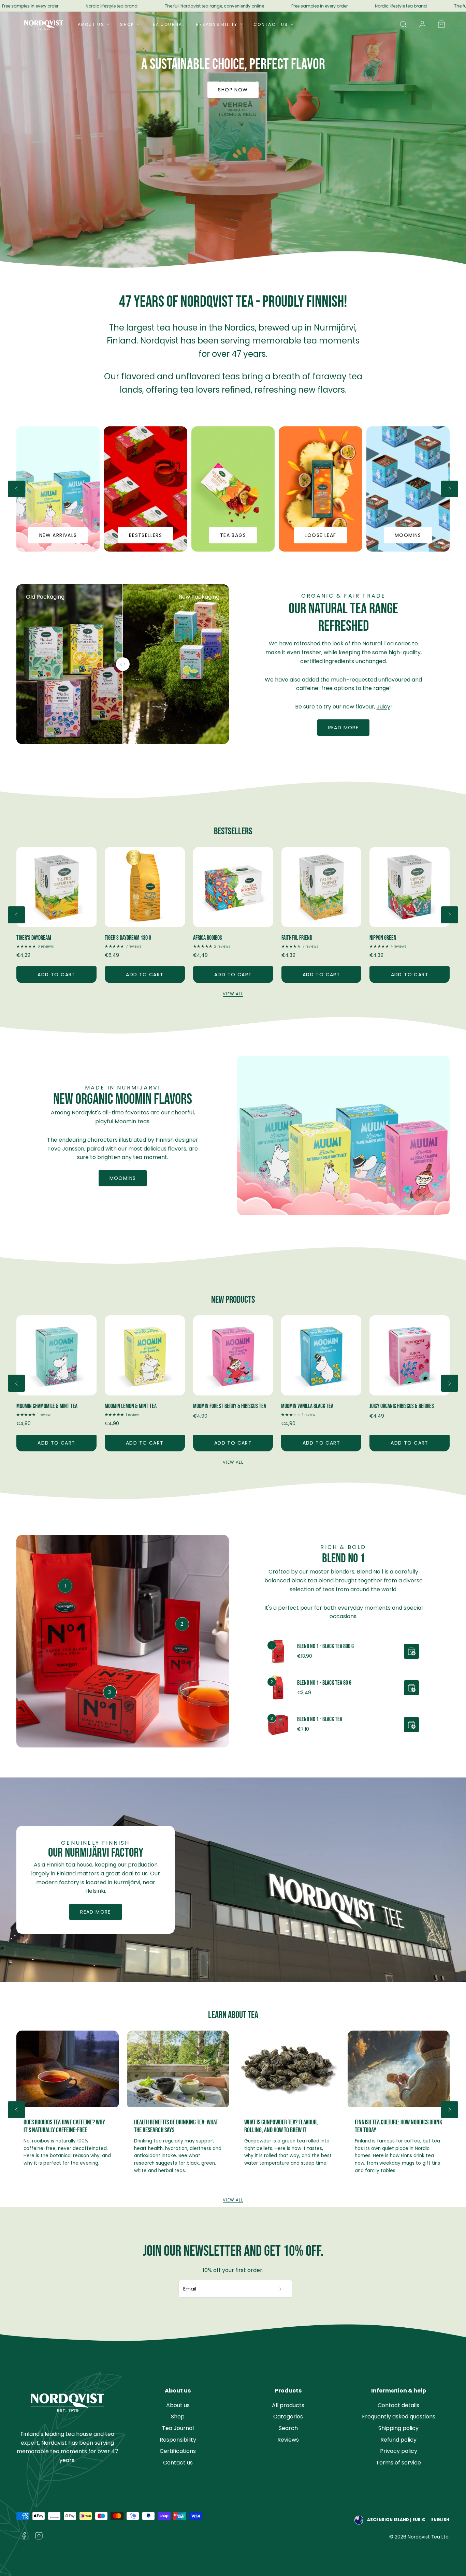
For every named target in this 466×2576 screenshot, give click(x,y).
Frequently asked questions (399, 2417)
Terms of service (398, 2463)
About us (178, 2405)
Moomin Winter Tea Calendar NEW (404, 1406)
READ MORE (96, 1912)
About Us (91, 24)
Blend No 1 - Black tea (320, 1719)
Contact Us (271, 24)
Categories (288, 2417)
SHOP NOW (233, 90)
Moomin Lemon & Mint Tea (42, 1406)
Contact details (398, 2405)
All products (288, 2405)
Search (288, 2428)
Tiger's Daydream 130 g (40, 938)
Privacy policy (399, 2451)
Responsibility (217, 24)
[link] (422, 24)
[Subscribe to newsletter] (281, 2289)
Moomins (123, 1178)
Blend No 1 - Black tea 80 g (324, 1683)
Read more (344, 728)
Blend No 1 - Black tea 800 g (325, 1646)
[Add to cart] (411, 1651)
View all (233, 994)
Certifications (178, 2451)
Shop (127, 24)
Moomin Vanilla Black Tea (219, 1406)
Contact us (178, 2463)
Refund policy (398, 2440)
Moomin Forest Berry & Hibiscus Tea (141, 1406)
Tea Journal (167, 24)
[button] (403, 24)
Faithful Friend (208, 938)
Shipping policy (398, 2428)
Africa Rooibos (119, 938)
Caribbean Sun (384, 938)
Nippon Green (295, 938)
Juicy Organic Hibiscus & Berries (313, 1406)
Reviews (288, 2440)
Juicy (383, 707)
